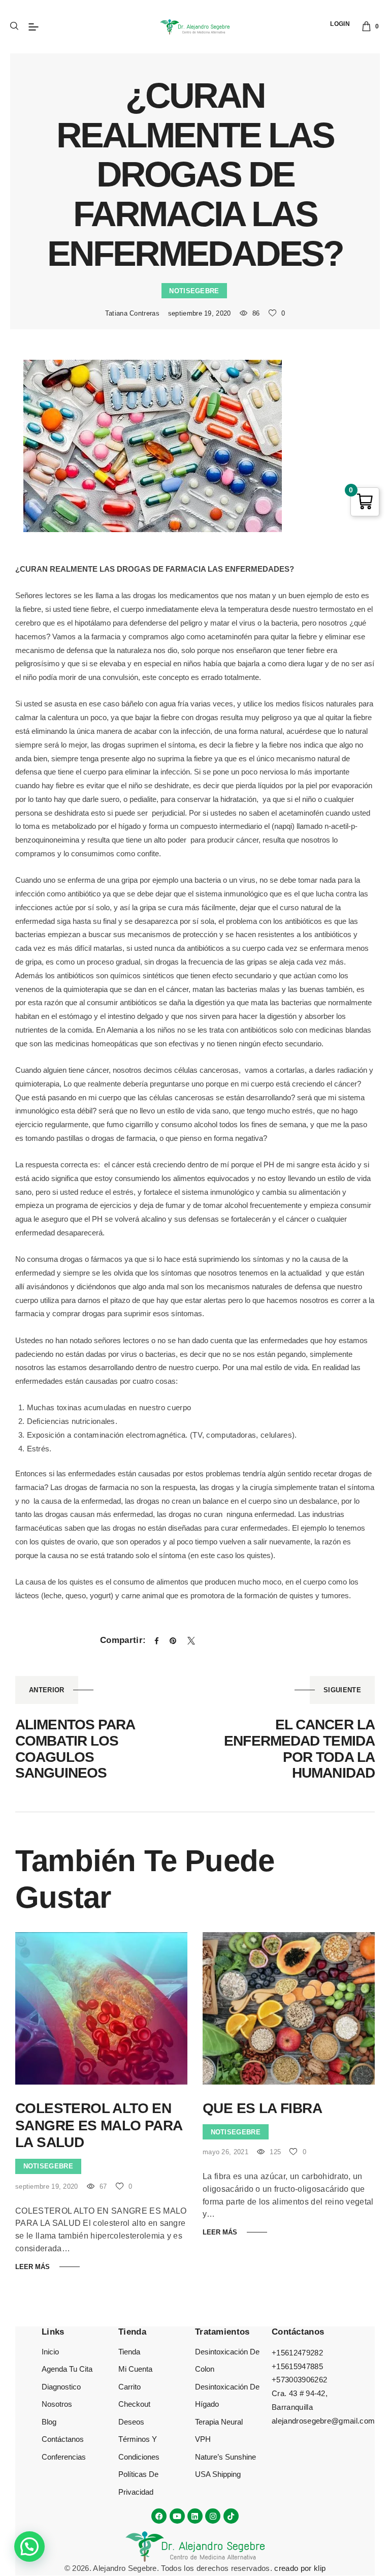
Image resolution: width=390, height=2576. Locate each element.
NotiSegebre (194, 291)
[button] (29, 2547)
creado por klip (300, 2568)
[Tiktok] (231, 2516)
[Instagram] (213, 2516)
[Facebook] (159, 2516)
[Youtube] (177, 2516)
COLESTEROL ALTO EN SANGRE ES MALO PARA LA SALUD (99, 2125)
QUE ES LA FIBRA (262, 2108)
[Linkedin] (195, 2516)
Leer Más (32, 2267)
